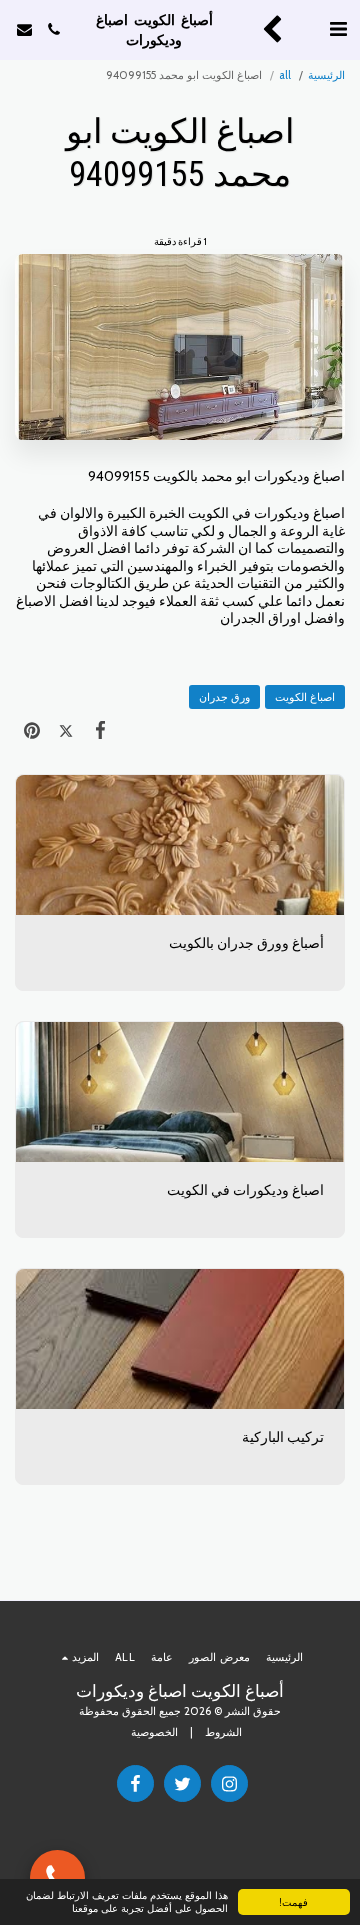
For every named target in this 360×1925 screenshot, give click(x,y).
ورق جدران (224, 697)
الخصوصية (154, 1732)
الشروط (223, 1732)
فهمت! (293, 1901)
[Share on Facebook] (100, 729)
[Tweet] (66, 729)
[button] (338, 29)
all (285, 75)
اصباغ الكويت (305, 697)
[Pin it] (32, 729)
